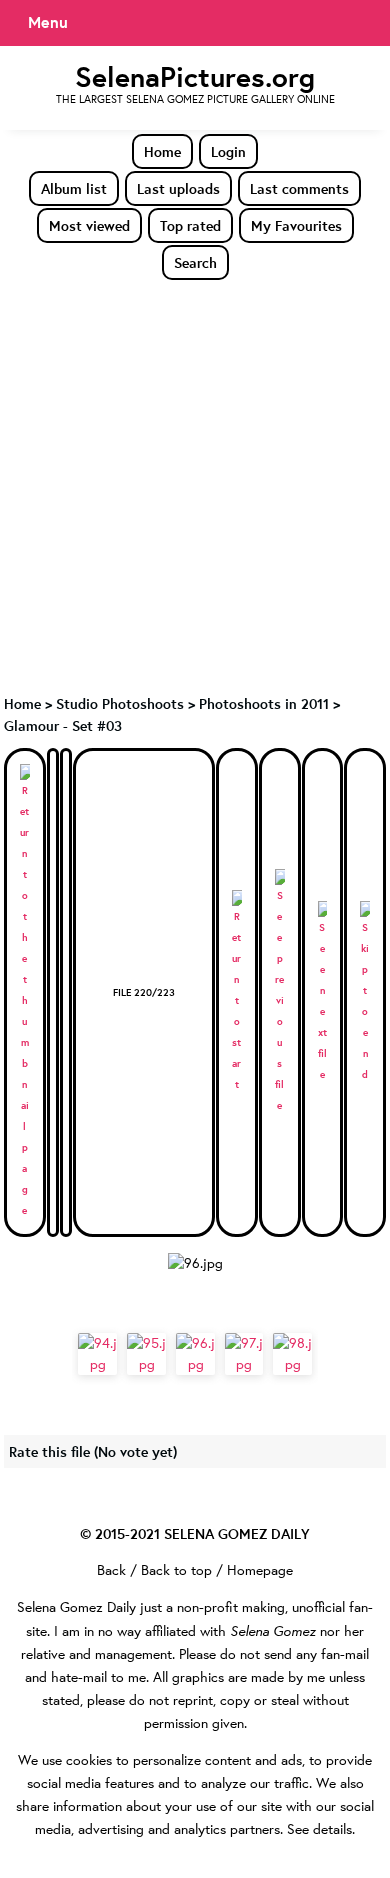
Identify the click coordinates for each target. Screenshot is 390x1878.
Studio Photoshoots (120, 703)
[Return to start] (237, 992)
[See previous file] (280, 992)
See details (319, 1829)
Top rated (190, 225)
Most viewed (89, 225)
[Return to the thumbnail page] (25, 992)
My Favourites (296, 225)
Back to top (176, 1570)
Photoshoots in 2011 (264, 703)
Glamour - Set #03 (63, 725)
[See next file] (323, 993)
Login (228, 151)
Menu (48, 22)
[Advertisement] (195, 486)
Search (195, 262)
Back (111, 1570)
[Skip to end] (365, 993)
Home (162, 151)
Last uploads (178, 188)
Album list (74, 188)
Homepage (260, 1570)
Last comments (299, 188)
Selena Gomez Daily (76, 1607)
